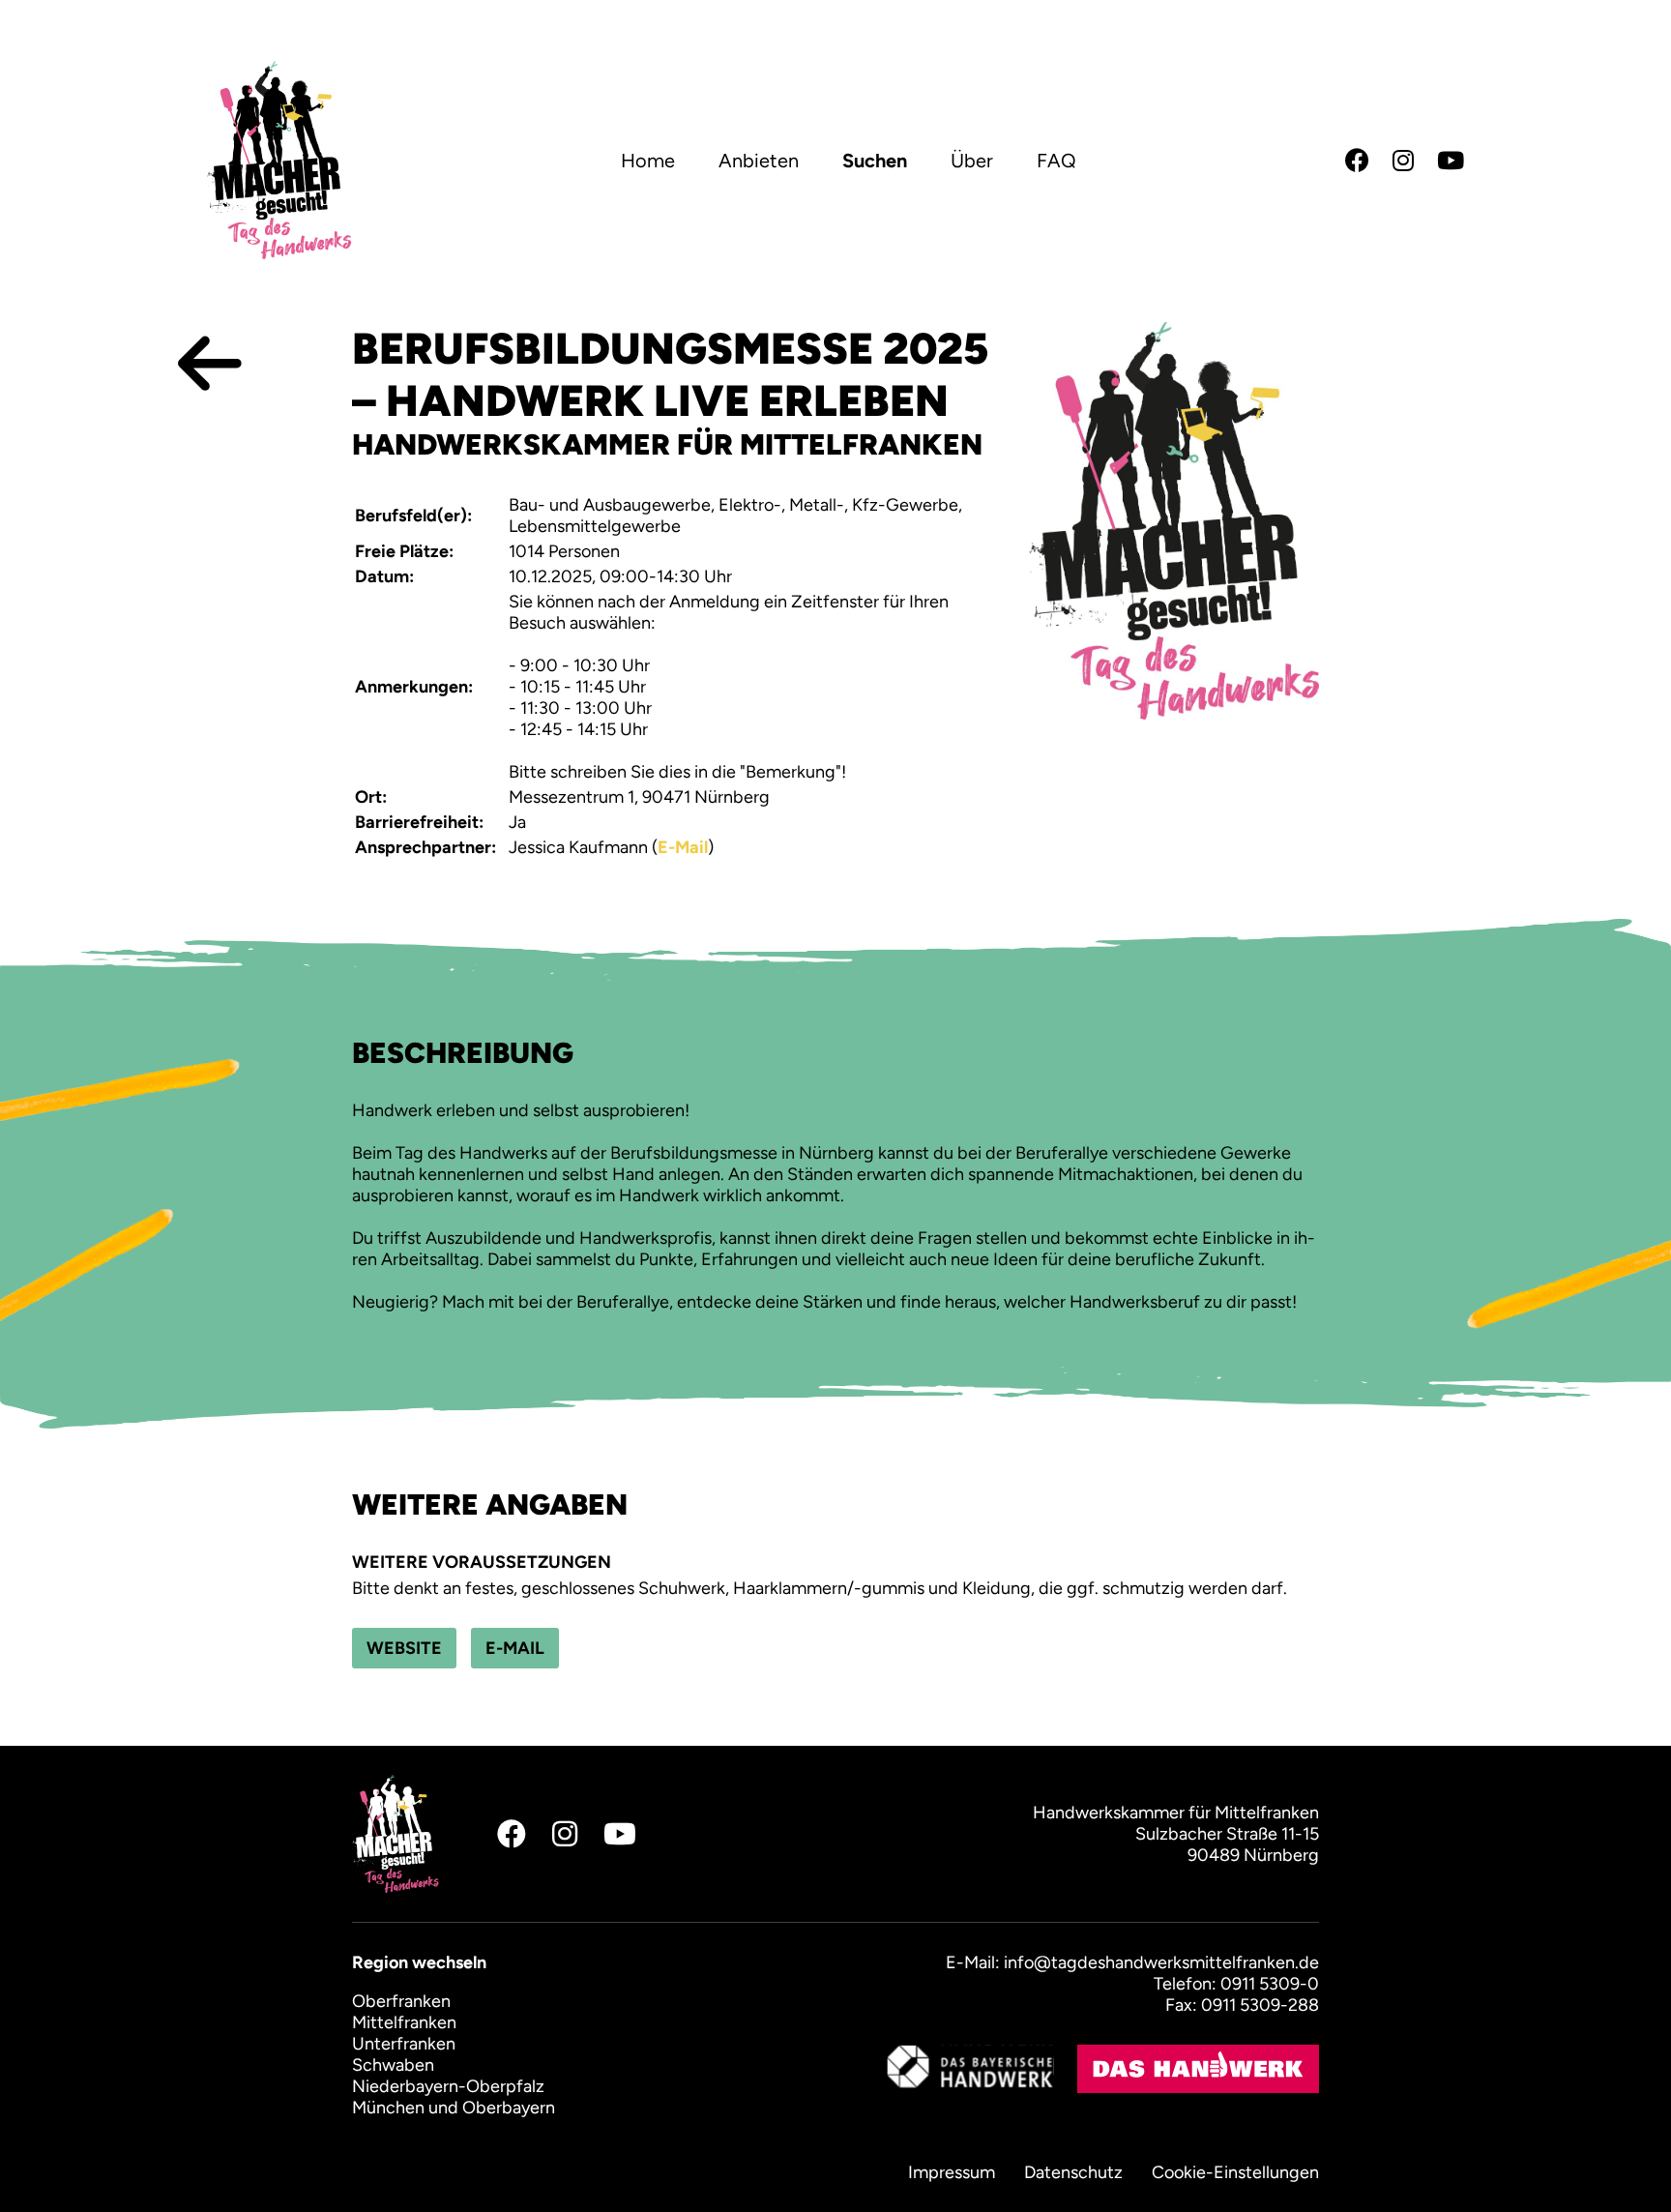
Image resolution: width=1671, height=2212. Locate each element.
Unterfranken (404, 2044)
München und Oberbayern (454, 2108)
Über (972, 161)
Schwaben (393, 2065)
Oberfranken (401, 2001)
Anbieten (759, 161)
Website (404, 1648)
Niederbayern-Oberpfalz (448, 2086)
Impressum (952, 2172)
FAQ (1056, 161)
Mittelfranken (404, 2022)
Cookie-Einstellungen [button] (1235, 2172)
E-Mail (683, 847)
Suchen (875, 161)
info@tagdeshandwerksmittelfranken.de (1161, 1962)
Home (648, 161)
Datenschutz (1073, 2172)
